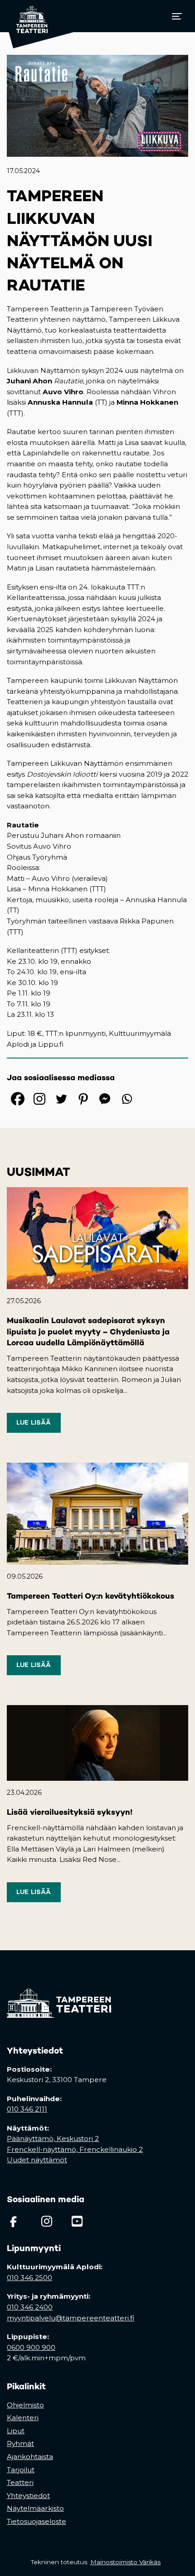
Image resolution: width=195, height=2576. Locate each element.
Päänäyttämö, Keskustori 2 (53, 2139)
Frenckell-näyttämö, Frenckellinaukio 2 (75, 2149)
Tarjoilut (21, 2470)
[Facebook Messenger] (105, 1099)
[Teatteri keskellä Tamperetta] (27, 16)
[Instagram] (39, 1099)
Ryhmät (20, 2443)
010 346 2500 (29, 2278)
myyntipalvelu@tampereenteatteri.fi (71, 2318)
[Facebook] (18, 1099)
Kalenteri (23, 2418)
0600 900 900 (31, 2347)
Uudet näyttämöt (37, 2160)
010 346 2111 (27, 2109)
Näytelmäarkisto (35, 2508)
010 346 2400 (30, 2307)
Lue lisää (34, 1422)
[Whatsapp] (127, 1099)
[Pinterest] (83, 1099)
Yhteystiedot (28, 2496)
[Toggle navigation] (177, 16)
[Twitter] (61, 1099)
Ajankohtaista (30, 2457)
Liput (16, 2431)
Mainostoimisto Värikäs (127, 2562)
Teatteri (20, 2482)
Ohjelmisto (25, 2405)
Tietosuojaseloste (37, 2521)
